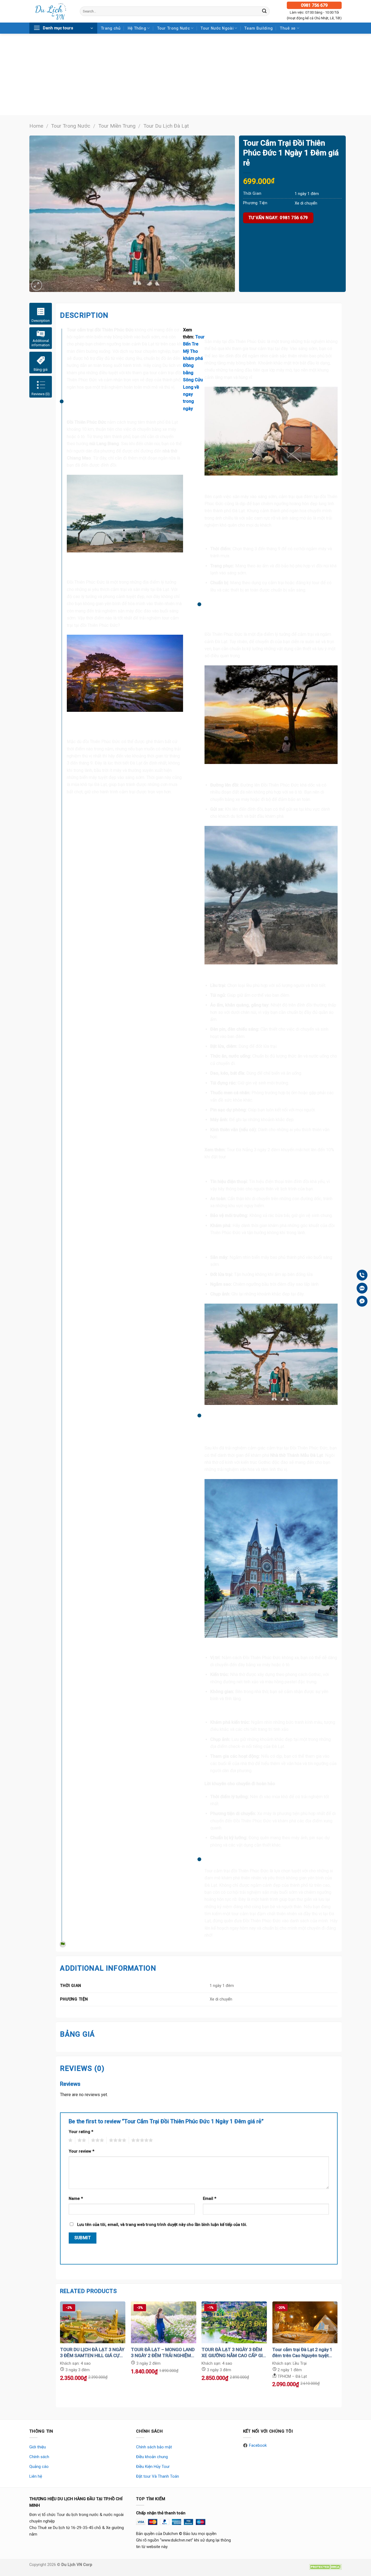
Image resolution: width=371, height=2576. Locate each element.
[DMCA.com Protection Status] (325, 2566)
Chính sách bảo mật (154, 2447)
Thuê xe (288, 28)
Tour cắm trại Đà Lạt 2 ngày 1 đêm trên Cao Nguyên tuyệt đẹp (302, 2353)
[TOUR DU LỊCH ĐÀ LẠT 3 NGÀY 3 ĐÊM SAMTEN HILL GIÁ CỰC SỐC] (93, 2322)
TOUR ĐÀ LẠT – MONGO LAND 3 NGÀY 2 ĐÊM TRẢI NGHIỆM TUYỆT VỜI (163, 2353)
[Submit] (264, 11)
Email (210, 2198)
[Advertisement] (185, 74)
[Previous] (60, 2354)
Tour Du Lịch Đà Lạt (166, 126)
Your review (81, 2151)
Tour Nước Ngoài (217, 28)
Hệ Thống (137, 28)
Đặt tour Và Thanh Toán (158, 2476)
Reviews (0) (41, 394)
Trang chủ (111, 28)
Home (36, 126)
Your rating (81, 2132)
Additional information (41, 343)
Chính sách (39, 2457)
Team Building (258, 28)
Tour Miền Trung (117, 126)
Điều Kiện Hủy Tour (153, 2467)
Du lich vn (171, 365)
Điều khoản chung (152, 2457)
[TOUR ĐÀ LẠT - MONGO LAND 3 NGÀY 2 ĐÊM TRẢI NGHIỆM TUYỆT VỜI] (164, 2322)
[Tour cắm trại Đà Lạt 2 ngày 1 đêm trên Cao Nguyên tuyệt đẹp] (305, 2322)
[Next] (337, 2354)
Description (41, 321)
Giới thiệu (38, 2447)
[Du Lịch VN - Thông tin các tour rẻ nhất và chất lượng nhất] (51, 11)
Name (76, 2198)
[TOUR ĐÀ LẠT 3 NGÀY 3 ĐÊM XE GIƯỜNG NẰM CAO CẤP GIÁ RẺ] (234, 2322)
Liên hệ (36, 2476)
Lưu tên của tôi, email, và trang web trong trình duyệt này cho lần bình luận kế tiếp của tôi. (162, 2225)
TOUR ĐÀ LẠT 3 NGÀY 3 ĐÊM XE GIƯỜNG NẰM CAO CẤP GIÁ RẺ (234, 2353)
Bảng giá (41, 369)
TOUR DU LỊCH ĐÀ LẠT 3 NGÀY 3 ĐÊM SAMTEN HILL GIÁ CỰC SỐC (92, 2353)
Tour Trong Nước (173, 28)
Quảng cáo (39, 2467)
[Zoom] (37, 285)
